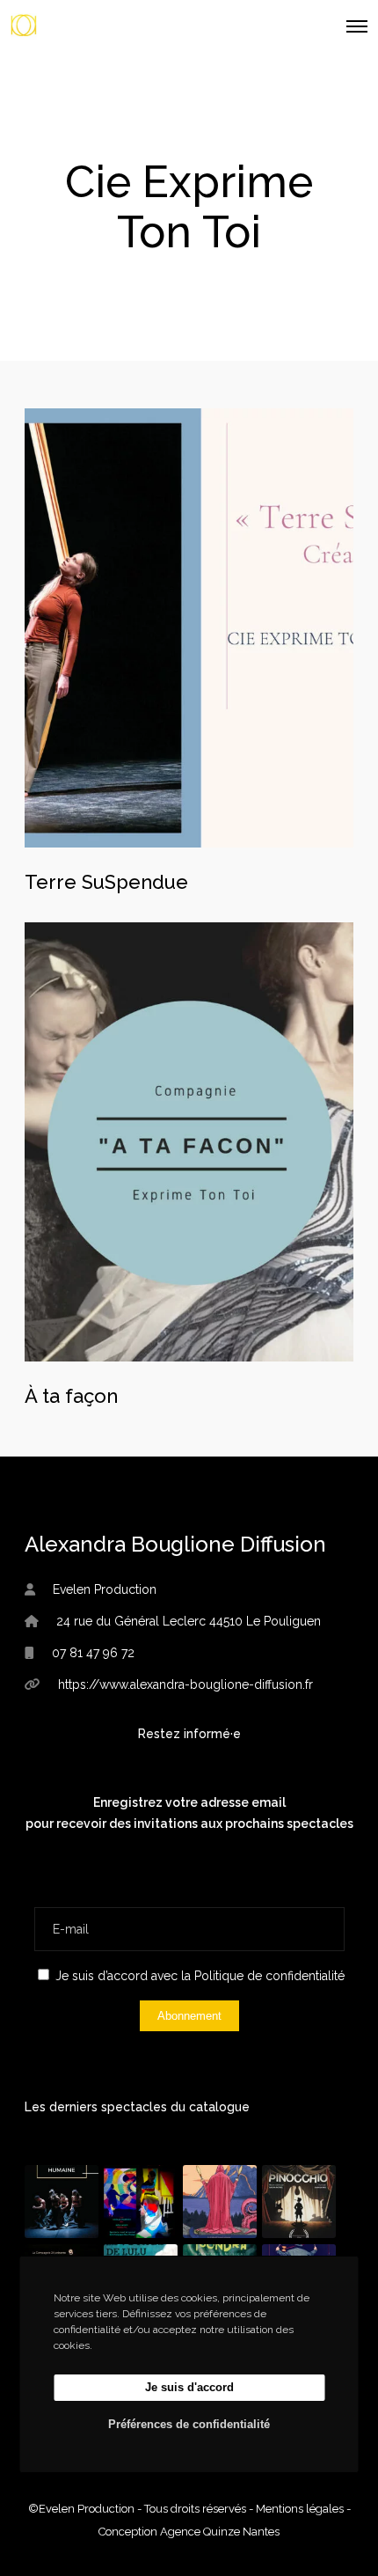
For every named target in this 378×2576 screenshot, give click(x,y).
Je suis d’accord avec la (198, 1976)
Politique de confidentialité (269, 1976)
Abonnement (189, 2016)
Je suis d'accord (189, 2387)
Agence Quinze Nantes (220, 2532)
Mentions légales (300, 2509)
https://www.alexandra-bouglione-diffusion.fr (185, 1684)
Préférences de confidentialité (189, 2424)
